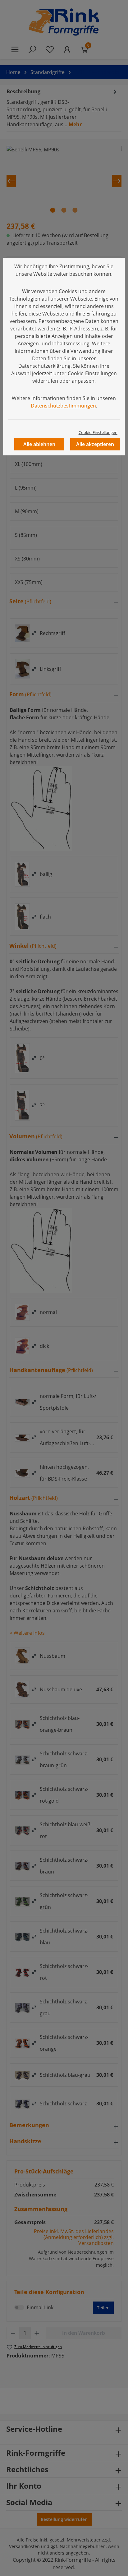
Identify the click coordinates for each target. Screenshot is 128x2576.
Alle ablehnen (39, 444)
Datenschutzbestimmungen (63, 406)
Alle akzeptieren (95, 444)
